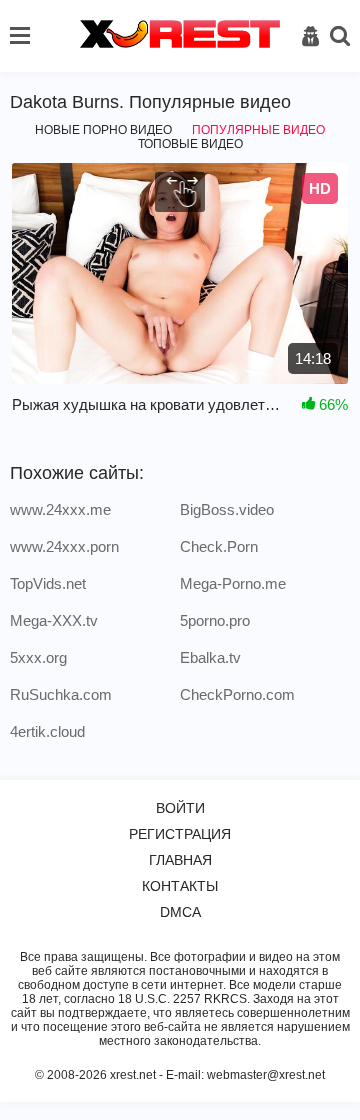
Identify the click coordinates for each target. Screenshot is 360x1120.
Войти (180, 808)
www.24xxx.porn (64, 546)
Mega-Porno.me (233, 583)
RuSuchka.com (61, 694)
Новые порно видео (103, 130)
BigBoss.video (227, 509)
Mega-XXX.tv (54, 620)
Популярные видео (258, 130)
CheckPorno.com (237, 694)
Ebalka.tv (210, 657)
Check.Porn (219, 546)
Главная (180, 860)
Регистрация (180, 834)
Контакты (180, 886)
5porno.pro (215, 620)
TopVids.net (48, 583)
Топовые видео (190, 144)
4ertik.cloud (47, 731)
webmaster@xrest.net (266, 1075)
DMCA (180, 912)
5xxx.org (38, 657)
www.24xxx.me (60, 509)
